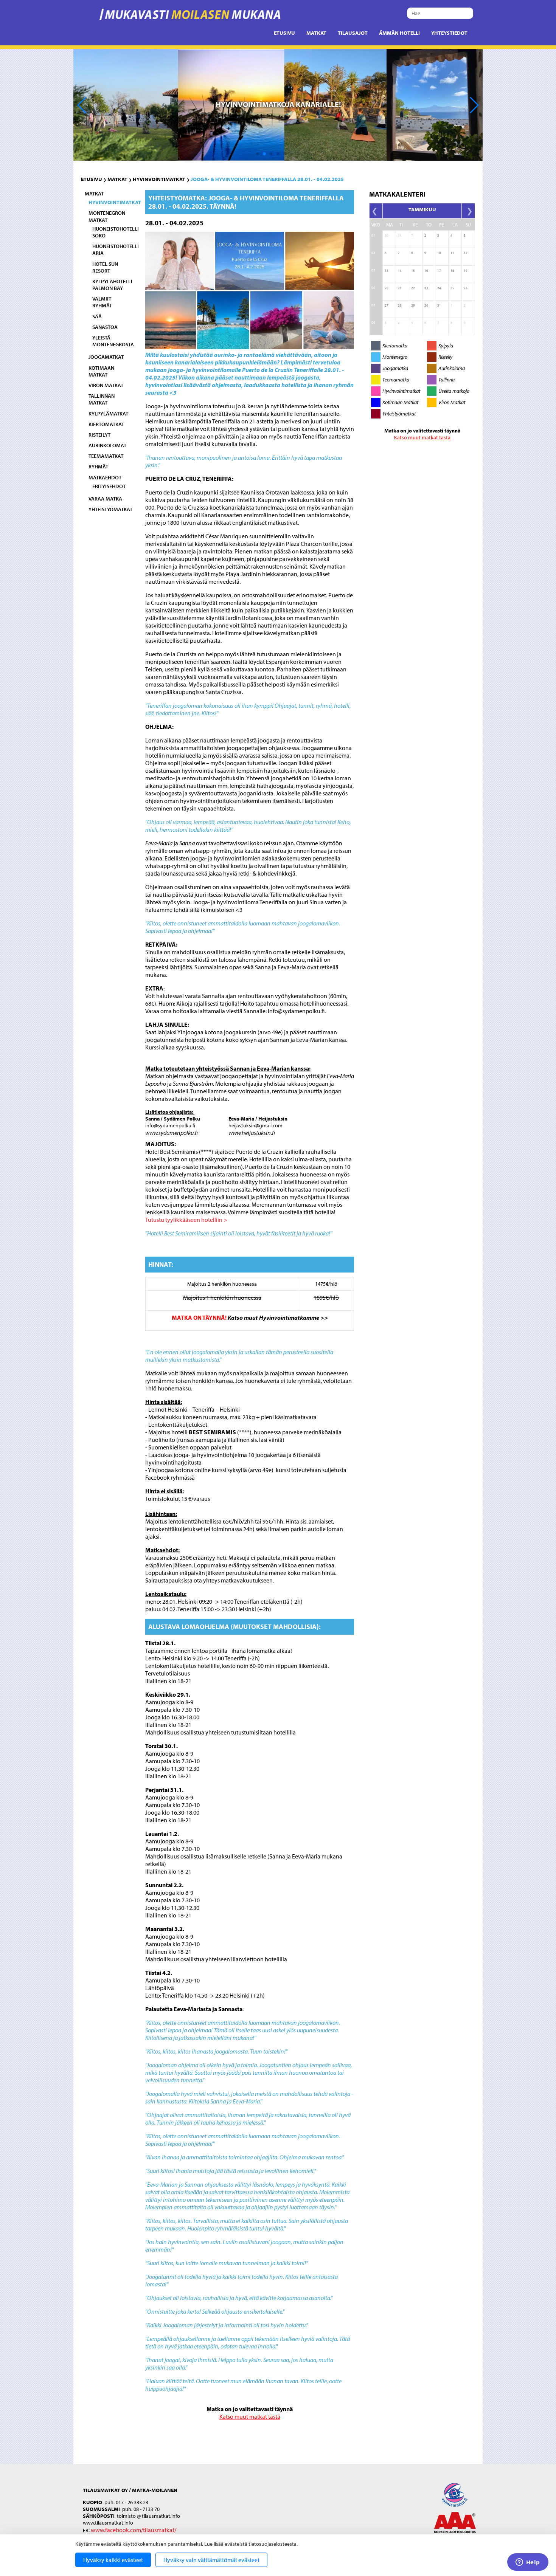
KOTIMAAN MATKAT (101, 371)
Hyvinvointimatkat (159, 179)
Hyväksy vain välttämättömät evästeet (211, 2560)
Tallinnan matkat (102, 399)
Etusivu (284, 33)
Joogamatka (395, 368)
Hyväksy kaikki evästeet (113, 2560)
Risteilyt (99, 435)
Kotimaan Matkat (400, 402)
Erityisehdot (109, 486)
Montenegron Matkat (107, 216)
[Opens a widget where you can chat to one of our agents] (528, 2563)
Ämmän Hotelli (399, 33)
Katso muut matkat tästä (250, 2416)
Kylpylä (446, 346)
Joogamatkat (106, 357)
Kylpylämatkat (108, 414)
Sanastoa (105, 327)
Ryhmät (98, 467)
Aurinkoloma (452, 368)
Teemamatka (396, 380)
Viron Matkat (452, 402)
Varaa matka (105, 499)
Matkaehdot (105, 477)
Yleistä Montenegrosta (113, 341)
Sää (97, 316)
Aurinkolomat (107, 445)
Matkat (316, 33)
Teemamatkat (106, 456)
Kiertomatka (395, 346)
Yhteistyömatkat (110, 509)
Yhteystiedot (449, 33)
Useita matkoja (454, 391)
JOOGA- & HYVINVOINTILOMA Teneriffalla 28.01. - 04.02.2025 (267, 179)
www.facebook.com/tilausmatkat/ (134, 2530)
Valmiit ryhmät (102, 302)
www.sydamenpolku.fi (172, 1133)
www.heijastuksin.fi (252, 1133)
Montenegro (395, 357)
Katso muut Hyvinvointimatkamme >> (278, 1317)
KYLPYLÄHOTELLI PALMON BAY (112, 285)
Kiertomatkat (106, 424)
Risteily (445, 357)
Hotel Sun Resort (105, 267)
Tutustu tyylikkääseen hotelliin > (187, 1220)
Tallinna (447, 380)
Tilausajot (353, 33)
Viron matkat (106, 385)
